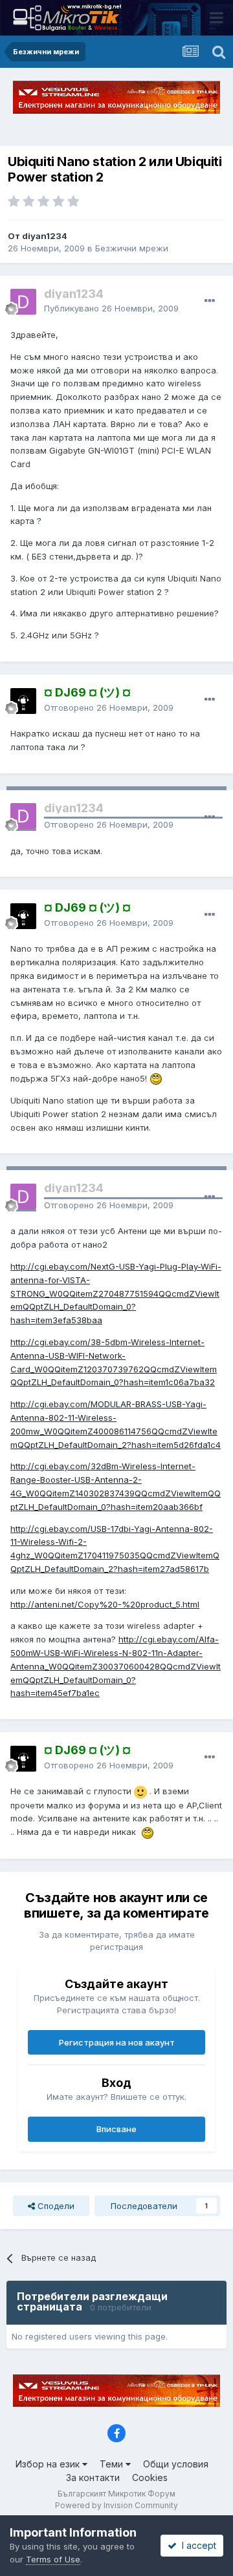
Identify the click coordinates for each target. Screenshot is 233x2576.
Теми (113, 2464)
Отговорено (109, 707)
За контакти (93, 2477)
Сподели (55, 2206)
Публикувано (111, 308)
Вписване (116, 2129)
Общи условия (176, 2464)
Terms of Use (53, 2559)
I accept (196, 2545)
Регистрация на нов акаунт (117, 2042)
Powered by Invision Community (116, 2505)
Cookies (150, 2477)
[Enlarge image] (156, 1078)
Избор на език (49, 2464)
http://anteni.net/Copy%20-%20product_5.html (105, 1604)
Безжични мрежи (132, 248)
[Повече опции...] (210, 301)
